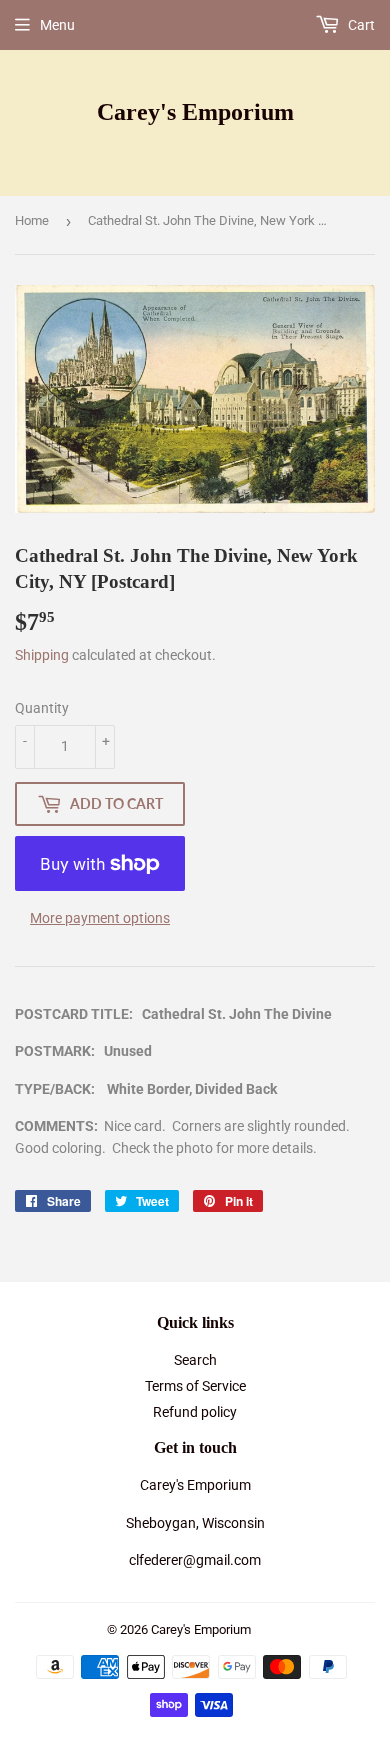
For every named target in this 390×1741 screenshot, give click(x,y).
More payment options (100, 918)
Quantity (42, 708)
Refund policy (195, 1412)
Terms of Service (195, 1386)
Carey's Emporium (195, 111)
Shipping (42, 655)
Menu (57, 25)
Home (32, 220)
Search (195, 1360)
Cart (360, 25)
